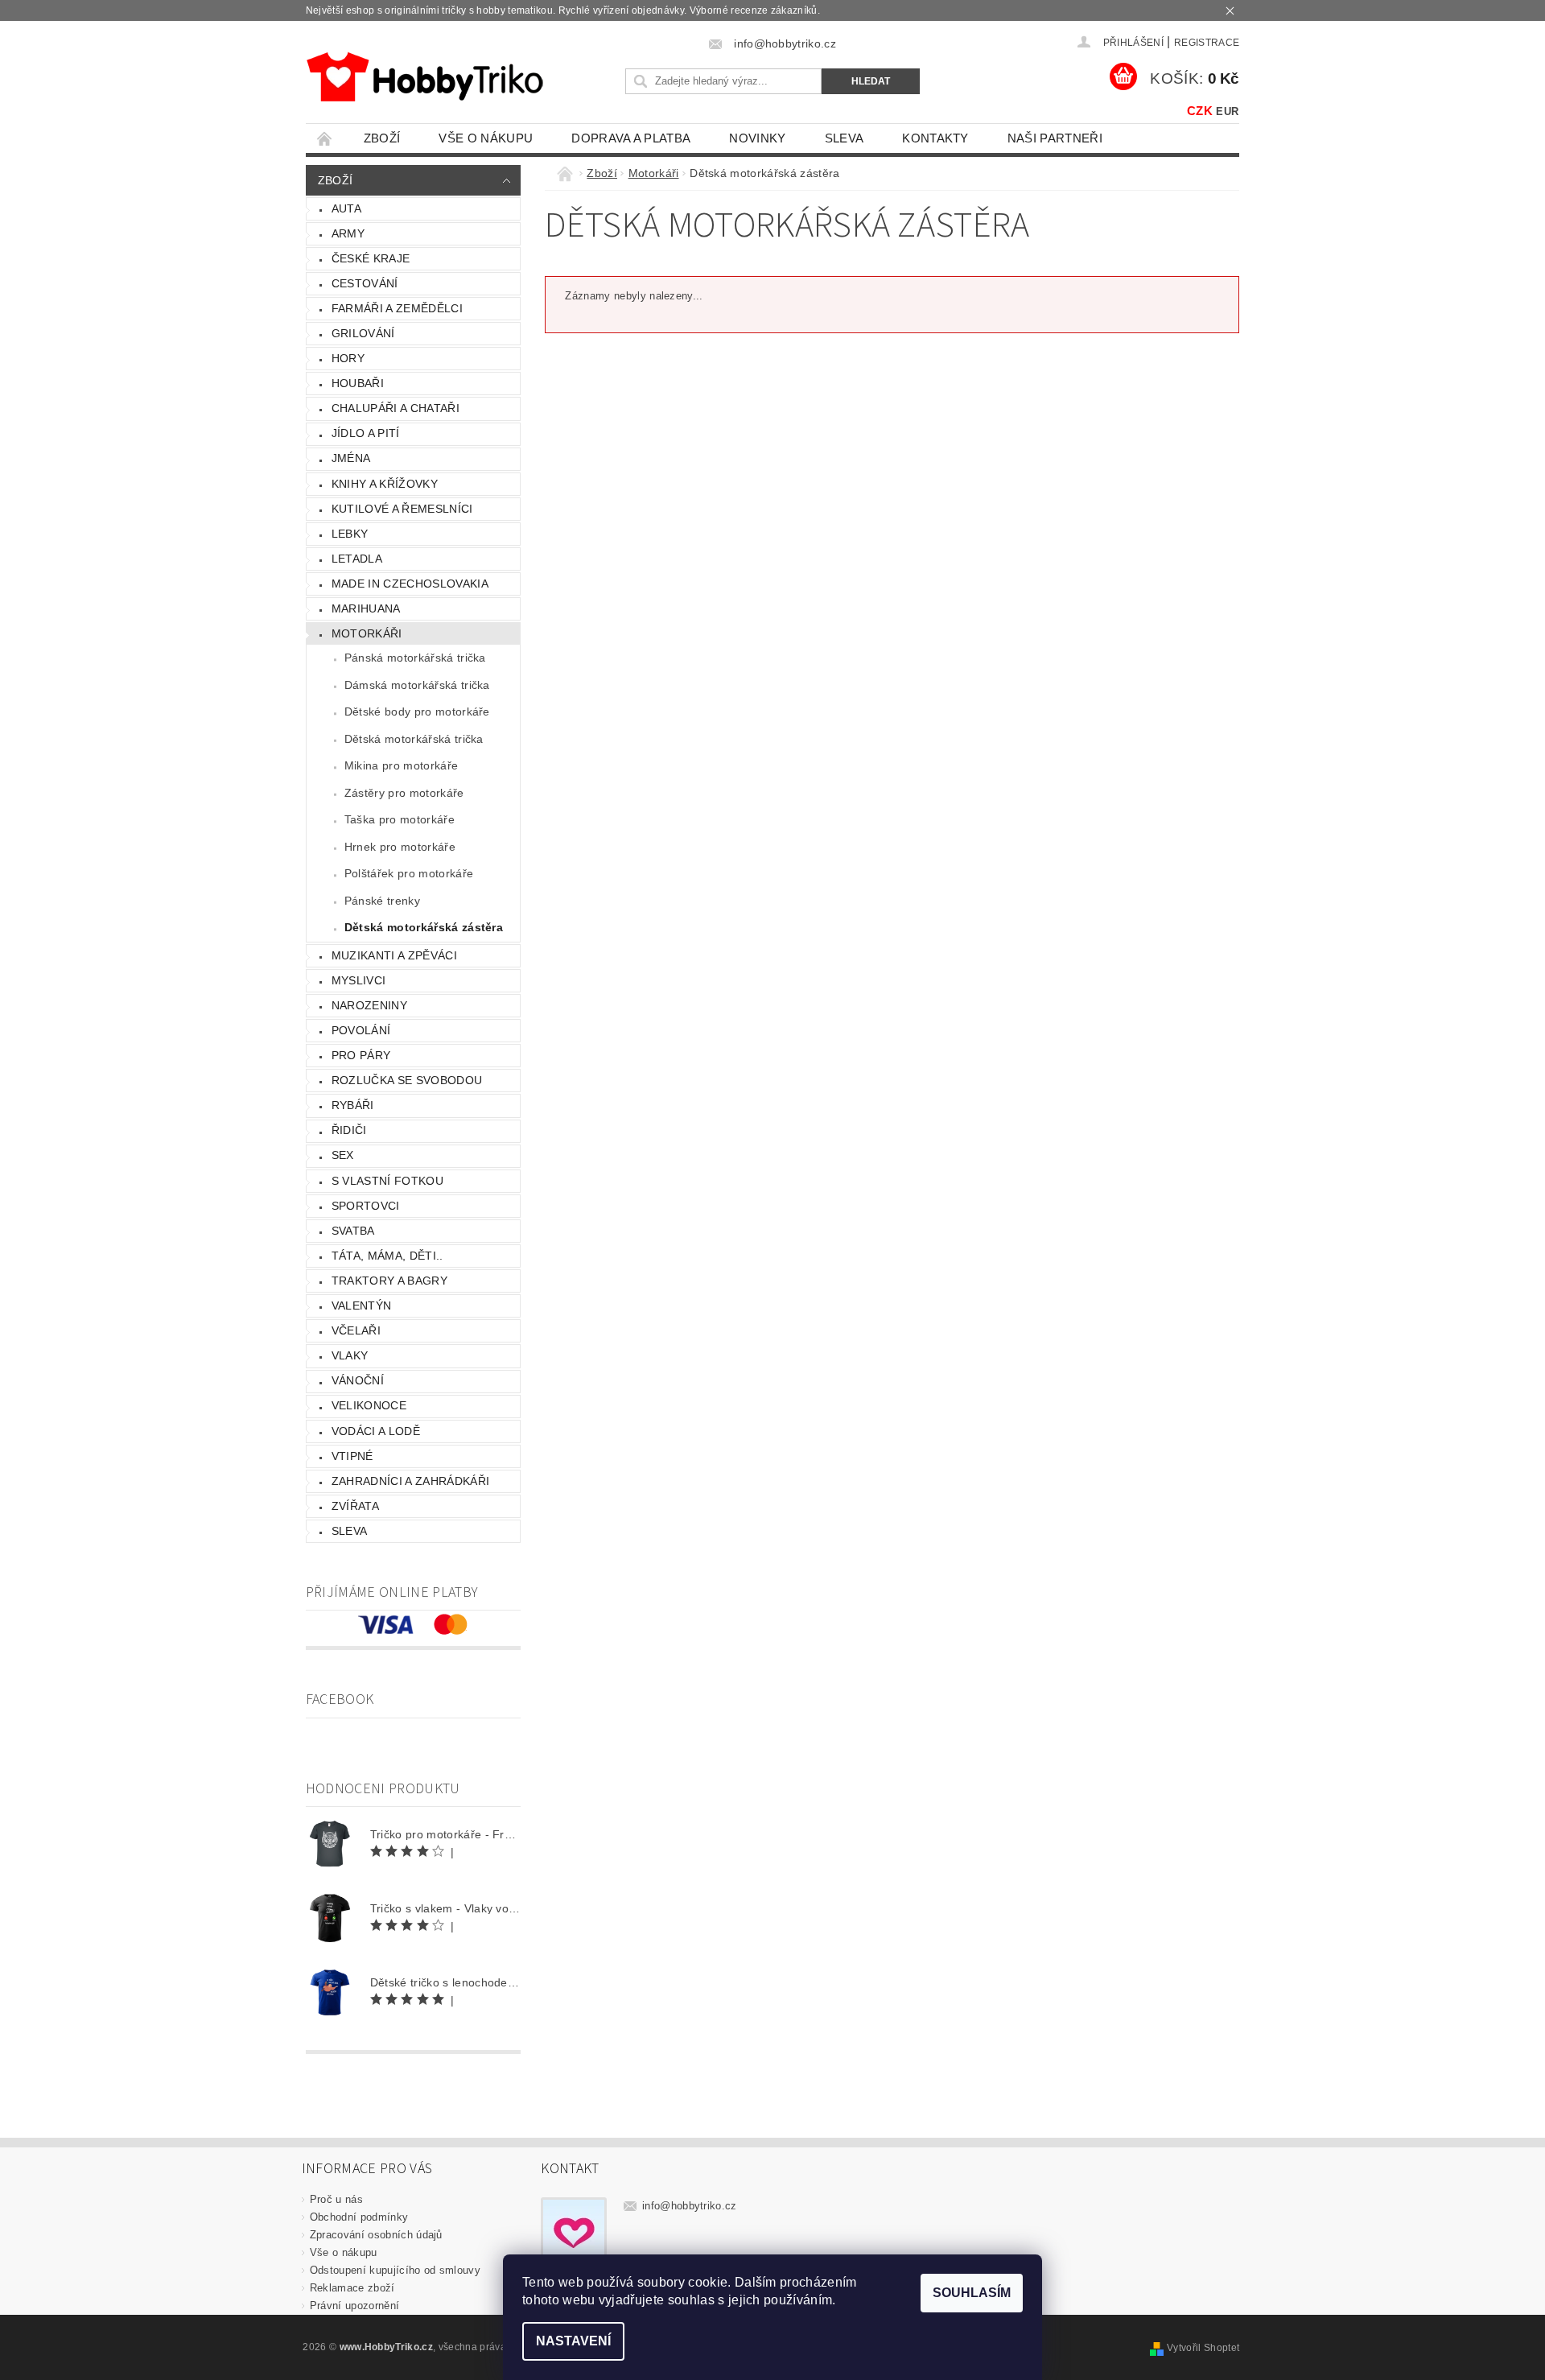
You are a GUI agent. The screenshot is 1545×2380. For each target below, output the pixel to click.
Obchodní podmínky (359, 2217)
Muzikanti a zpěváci (394, 955)
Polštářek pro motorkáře (409, 873)
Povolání (361, 1030)
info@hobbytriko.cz (690, 2206)
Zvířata (355, 1506)
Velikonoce (369, 1405)
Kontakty (935, 138)
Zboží (382, 138)
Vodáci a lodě (376, 1431)
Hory (348, 358)
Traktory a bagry (389, 1281)
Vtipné (352, 1456)
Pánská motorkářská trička (415, 658)
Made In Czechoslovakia (410, 584)
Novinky (757, 138)
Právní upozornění (354, 2306)
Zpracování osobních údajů (376, 2235)
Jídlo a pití (366, 433)
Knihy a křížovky (385, 484)
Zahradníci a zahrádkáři (410, 1481)
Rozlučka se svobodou (407, 1080)
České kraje (371, 258)
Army (348, 233)
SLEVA (845, 138)
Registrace (1207, 43)
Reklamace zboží (352, 2288)
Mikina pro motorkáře (401, 765)
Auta (346, 208)
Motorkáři (367, 633)
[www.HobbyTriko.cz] (424, 77)
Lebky (350, 534)
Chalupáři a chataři (396, 408)
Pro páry (361, 1055)
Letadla (357, 559)
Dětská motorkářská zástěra (424, 927)
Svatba (353, 1231)
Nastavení (573, 2341)
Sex (343, 1155)
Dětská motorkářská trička (414, 739)
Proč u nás (336, 2199)
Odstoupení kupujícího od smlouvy (395, 2270)
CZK (1200, 111)
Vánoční (358, 1380)
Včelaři (356, 1330)
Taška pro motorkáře (400, 819)
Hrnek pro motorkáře (400, 847)
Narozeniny (369, 1005)
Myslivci (359, 980)
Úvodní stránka (325, 138)
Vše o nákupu (486, 138)
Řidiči (349, 1130)
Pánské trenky (382, 901)
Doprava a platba (631, 138)
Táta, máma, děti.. (387, 1256)
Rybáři (353, 1105)
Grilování (363, 333)
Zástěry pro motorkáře (404, 793)
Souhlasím (972, 2293)
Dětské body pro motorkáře (417, 712)
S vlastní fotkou (387, 1181)
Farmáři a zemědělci (397, 308)
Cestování (365, 283)
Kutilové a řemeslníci (402, 509)
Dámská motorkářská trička (417, 685)
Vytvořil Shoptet (1203, 2348)
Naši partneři (1055, 138)
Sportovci (366, 1206)
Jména (351, 458)
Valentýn (362, 1305)
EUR (1227, 111)
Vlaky (350, 1355)
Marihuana (366, 608)
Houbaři (358, 383)
